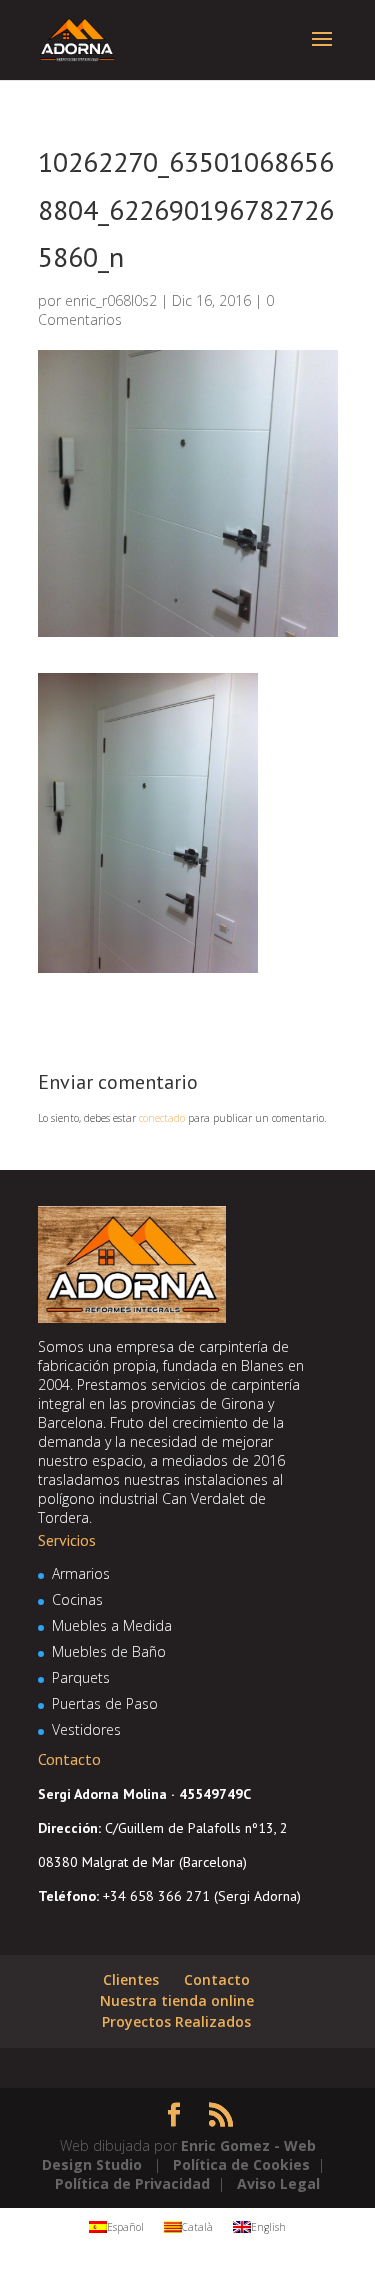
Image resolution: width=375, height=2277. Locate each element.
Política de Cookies (241, 2164)
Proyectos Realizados (176, 2021)
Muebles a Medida (112, 1625)
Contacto (217, 1979)
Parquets (81, 1677)
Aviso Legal (278, 2183)
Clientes (131, 1979)
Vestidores (86, 1729)
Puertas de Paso (105, 1703)
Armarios (81, 1573)
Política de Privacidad (132, 2183)
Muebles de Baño (109, 1651)
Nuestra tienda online (177, 2000)
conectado (162, 1118)
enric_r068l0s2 (111, 300)
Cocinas (77, 1599)
